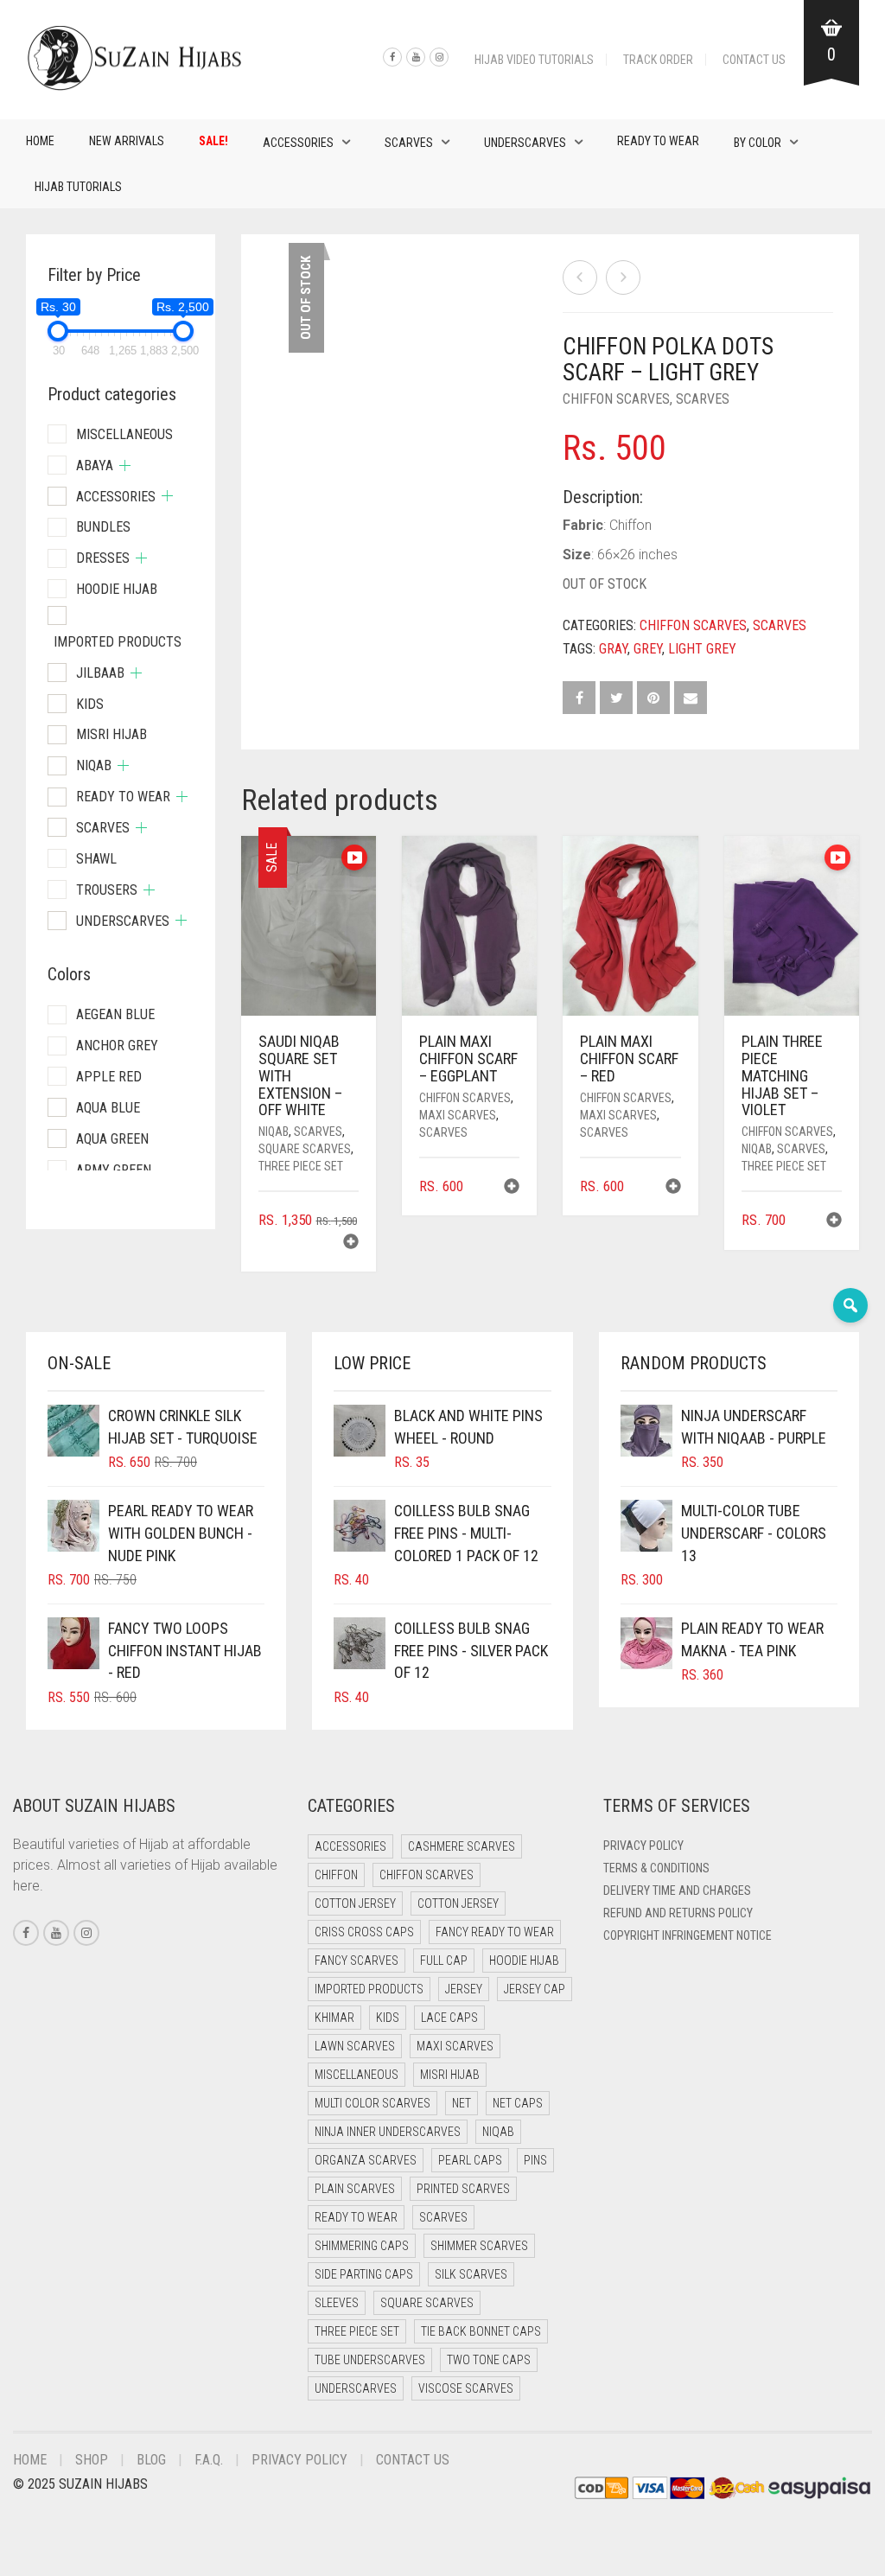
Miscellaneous (124, 434)
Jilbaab (100, 673)
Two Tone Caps (489, 2360)
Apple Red (109, 1077)
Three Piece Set (301, 1166)
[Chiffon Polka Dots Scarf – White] (623, 277)
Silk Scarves (471, 2274)
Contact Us (754, 60)
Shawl (96, 859)
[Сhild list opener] (125, 465)
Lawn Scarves (355, 2046)
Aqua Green (112, 1139)
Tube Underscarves (370, 2360)
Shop (92, 2460)
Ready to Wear (658, 141)
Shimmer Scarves (479, 2246)
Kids (90, 704)
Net (462, 2103)
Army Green (114, 1170)
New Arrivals (127, 141)
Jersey (464, 1989)
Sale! (213, 141)
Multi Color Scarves (372, 2103)
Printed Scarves (463, 2189)
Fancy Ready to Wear (495, 1932)
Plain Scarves (355, 2189)
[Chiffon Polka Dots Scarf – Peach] (580, 277)
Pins (535, 2160)
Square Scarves (305, 1149)
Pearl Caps (470, 2160)
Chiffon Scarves (616, 399)
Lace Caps (449, 2018)
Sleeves (337, 2303)
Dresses (103, 558)
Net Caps (518, 2103)
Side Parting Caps (364, 2274)
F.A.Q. (209, 2460)
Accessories (298, 143)
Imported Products (118, 642)
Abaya (95, 465)
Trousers (107, 890)
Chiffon (336, 1875)
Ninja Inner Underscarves (388, 2132)
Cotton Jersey (355, 1903)
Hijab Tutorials (78, 187)
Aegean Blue (115, 1014)
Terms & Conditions (656, 1868)
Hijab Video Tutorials (534, 60)
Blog (151, 2460)
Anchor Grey (117, 1046)
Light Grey (702, 649)
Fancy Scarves (357, 1961)
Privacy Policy (643, 1846)
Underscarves (525, 143)
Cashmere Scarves (462, 1846)
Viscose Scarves (466, 2388)
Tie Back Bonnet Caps (481, 2331)
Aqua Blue (108, 1108)
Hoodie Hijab (117, 589)
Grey (648, 649)
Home (40, 141)
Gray (613, 649)
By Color (758, 143)
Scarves (409, 143)
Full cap (444, 1961)
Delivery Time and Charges (677, 1891)
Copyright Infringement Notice (688, 1935)
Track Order (658, 60)
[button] (351, 1243)
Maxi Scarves (458, 1115)
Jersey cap (535, 1989)
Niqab (274, 1132)
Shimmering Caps (362, 2246)
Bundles (103, 527)
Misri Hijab (111, 734)
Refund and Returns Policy (678, 1913)
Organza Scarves (366, 2160)
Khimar (334, 2018)
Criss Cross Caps (364, 1932)
